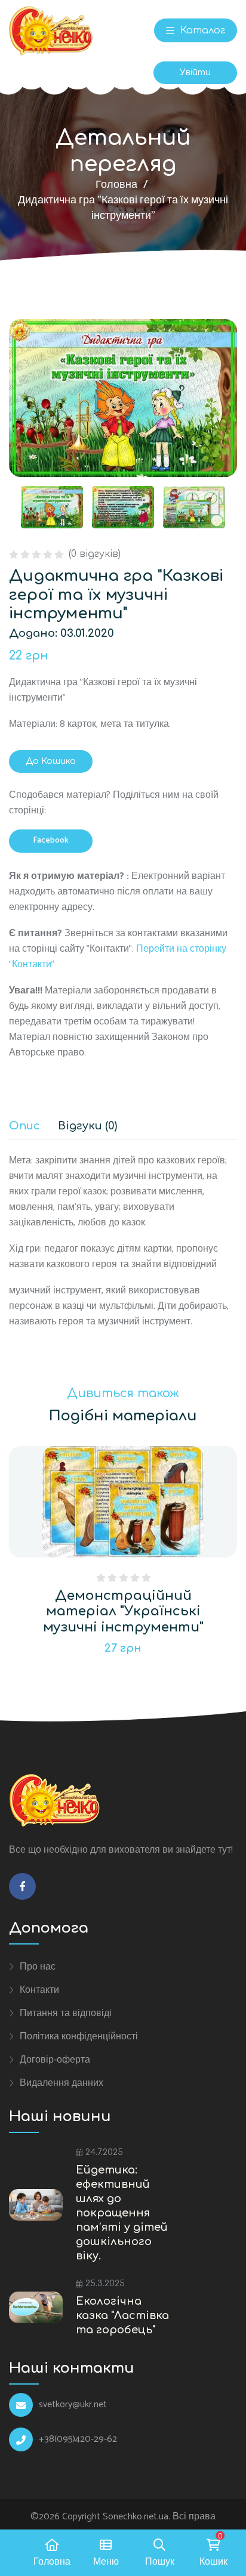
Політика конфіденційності (79, 2036)
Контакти (39, 1990)
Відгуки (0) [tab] (87, 1126)
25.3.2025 (105, 2284)
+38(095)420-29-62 (78, 2439)
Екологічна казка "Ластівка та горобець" (122, 2315)
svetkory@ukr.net (73, 2405)
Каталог (201, 30)
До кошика (51, 761)
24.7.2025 (104, 2152)
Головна (116, 185)
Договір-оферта (55, 2060)
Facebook (51, 840)
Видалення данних (61, 2083)
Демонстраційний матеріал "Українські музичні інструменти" (123, 1611)
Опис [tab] (24, 1126)
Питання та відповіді (66, 2013)
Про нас (38, 1967)
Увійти (195, 72)
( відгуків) (95, 554)
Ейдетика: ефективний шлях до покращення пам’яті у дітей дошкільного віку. (122, 2213)
